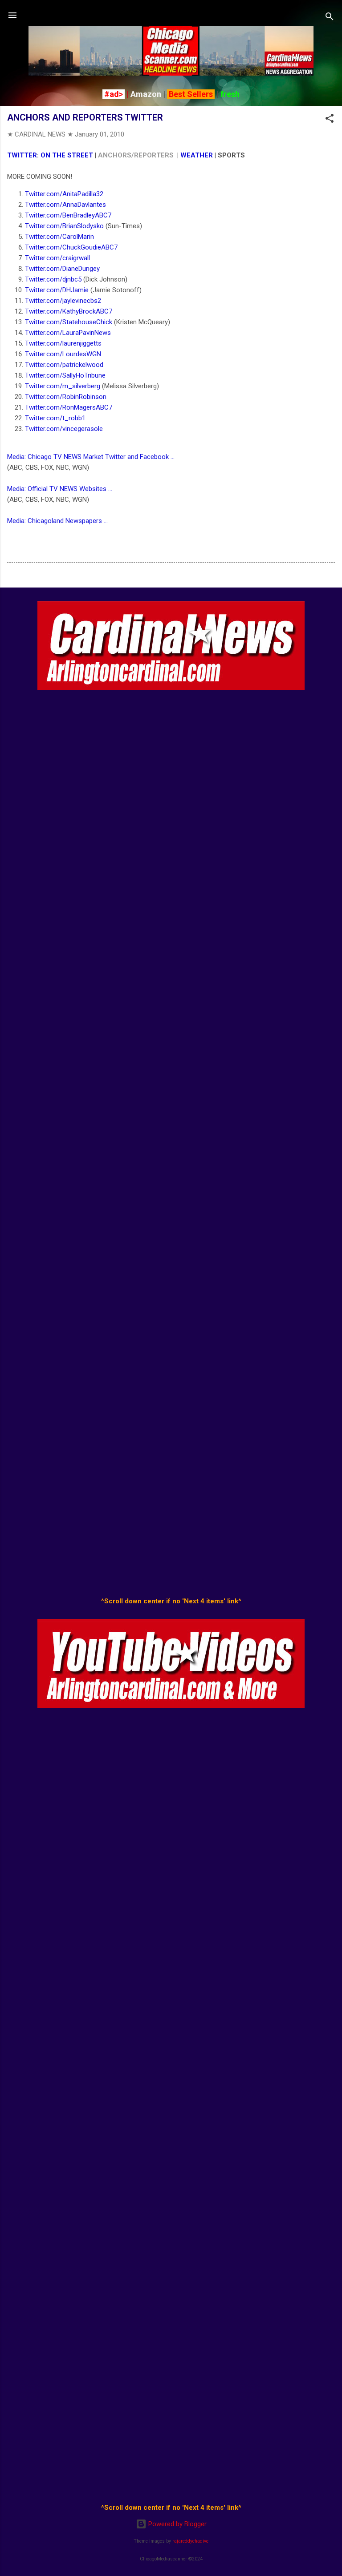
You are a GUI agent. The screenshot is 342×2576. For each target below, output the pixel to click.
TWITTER (22, 155)
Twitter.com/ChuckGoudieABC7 (71, 247)
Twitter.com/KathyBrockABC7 (69, 311)
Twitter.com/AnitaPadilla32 (64, 194)
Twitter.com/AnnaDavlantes (65, 205)
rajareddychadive (190, 2541)
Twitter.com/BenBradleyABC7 (68, 215)
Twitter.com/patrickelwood (64, 365)
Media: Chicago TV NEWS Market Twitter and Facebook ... (91, 457)
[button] (330, 120)
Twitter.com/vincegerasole (64, 429)
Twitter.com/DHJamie (57, 290)
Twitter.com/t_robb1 (55, 418)
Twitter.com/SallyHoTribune (65, 375)
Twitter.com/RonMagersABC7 (69, 407)
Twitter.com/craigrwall (57, 258)
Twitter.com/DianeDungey (62, 269)
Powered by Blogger (177, 2524)
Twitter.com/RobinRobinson (66, 397)
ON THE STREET (67, 155)
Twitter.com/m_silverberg (63, 386)
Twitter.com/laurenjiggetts (63, 343)
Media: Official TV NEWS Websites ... (60, 489)
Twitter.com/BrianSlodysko (64, 226)
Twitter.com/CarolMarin (59, 237)
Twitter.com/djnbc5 (53, 279)
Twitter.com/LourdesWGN (63, 354)
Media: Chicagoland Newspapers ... (57, 521)
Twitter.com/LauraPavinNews (68, 333)
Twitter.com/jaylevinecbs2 (63, 301)
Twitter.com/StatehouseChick (69, 322)
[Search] (330, 18)
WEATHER (197, 155)
